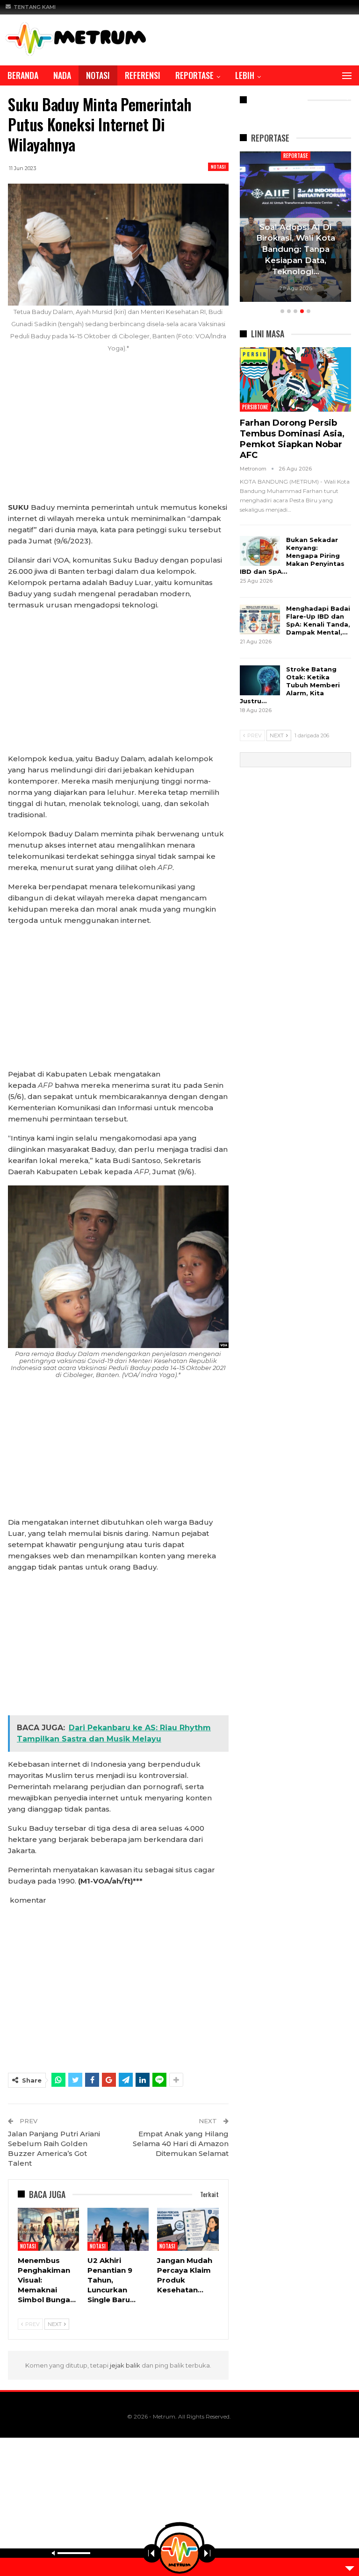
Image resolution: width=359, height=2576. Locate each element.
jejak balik (126, 2365)
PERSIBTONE (255, 407)
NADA (62, 75)
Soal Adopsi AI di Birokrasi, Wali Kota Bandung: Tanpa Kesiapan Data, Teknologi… (296, 249)
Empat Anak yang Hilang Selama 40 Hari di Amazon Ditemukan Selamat (181, 2144)
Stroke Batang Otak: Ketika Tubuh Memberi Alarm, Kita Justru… (290, 685)
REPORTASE (194, 75)
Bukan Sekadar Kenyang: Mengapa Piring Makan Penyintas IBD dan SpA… (292, 556)
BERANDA (23, 75)
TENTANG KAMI (35, 7)
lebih (245, 75)
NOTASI (98, 75)
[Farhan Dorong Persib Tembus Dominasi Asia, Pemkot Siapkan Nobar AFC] (295, 379)
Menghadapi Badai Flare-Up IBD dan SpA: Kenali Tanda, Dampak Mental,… (318, 620)
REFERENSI (143, 75)
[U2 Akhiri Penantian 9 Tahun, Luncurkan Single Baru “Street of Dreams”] (118, 2229)
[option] (296, 228)
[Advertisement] (118, 433)
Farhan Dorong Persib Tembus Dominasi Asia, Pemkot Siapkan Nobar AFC (292, 439)
